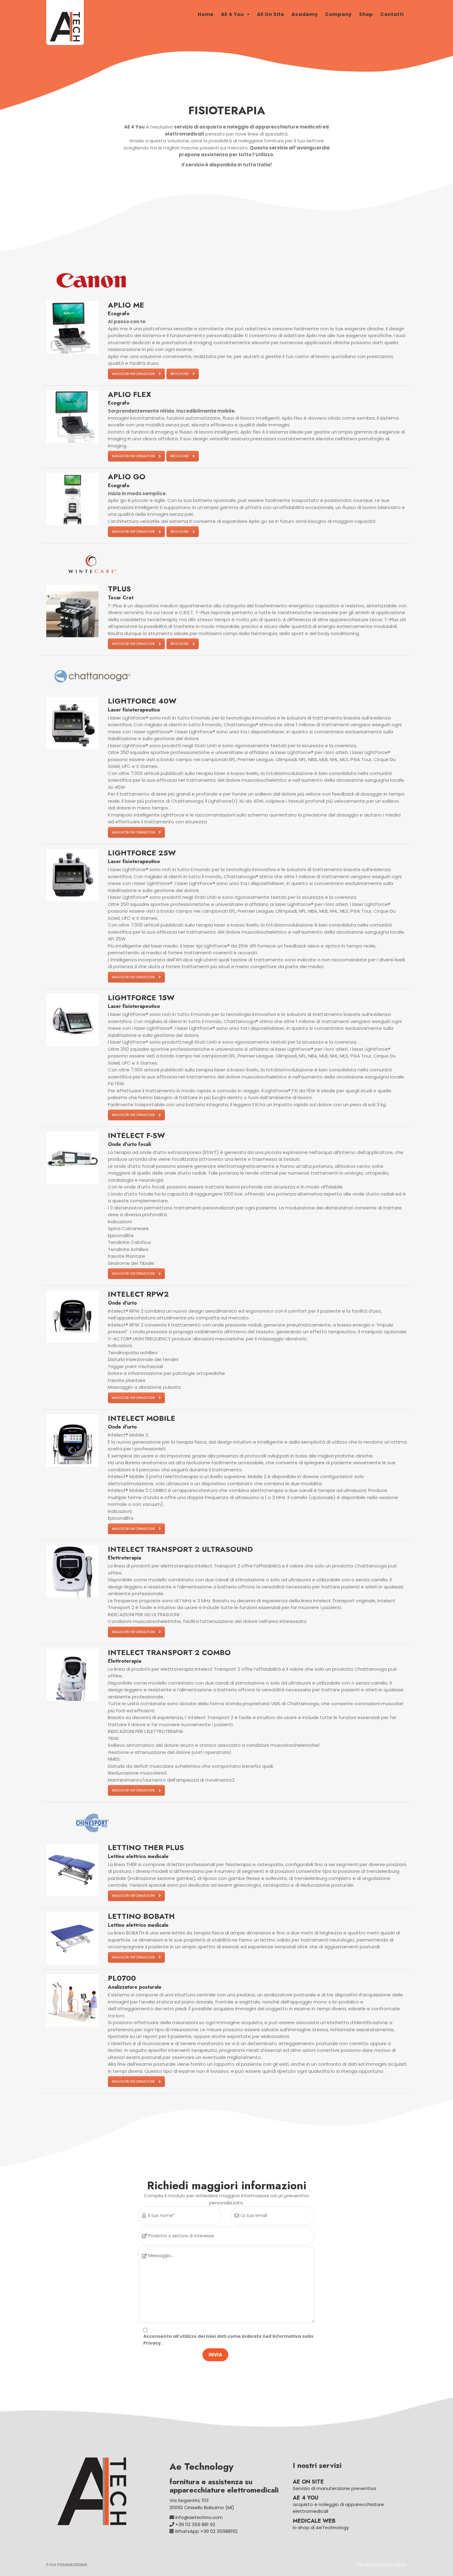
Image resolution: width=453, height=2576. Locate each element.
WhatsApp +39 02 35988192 (206, 2531)
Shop (366, 14)
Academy (305, 14)
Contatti (392, 14)
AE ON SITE (308, 2482)
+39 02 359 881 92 (195, 2524)
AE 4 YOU (306, 2498)
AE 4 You (233, 14)
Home (206, 14)
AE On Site (271, 14)
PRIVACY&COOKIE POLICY (382, 2565)
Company (338, 14)
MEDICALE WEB (314, 2521)
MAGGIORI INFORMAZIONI (133, 374)
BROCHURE (180, 374)
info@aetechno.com (198, 2517)
